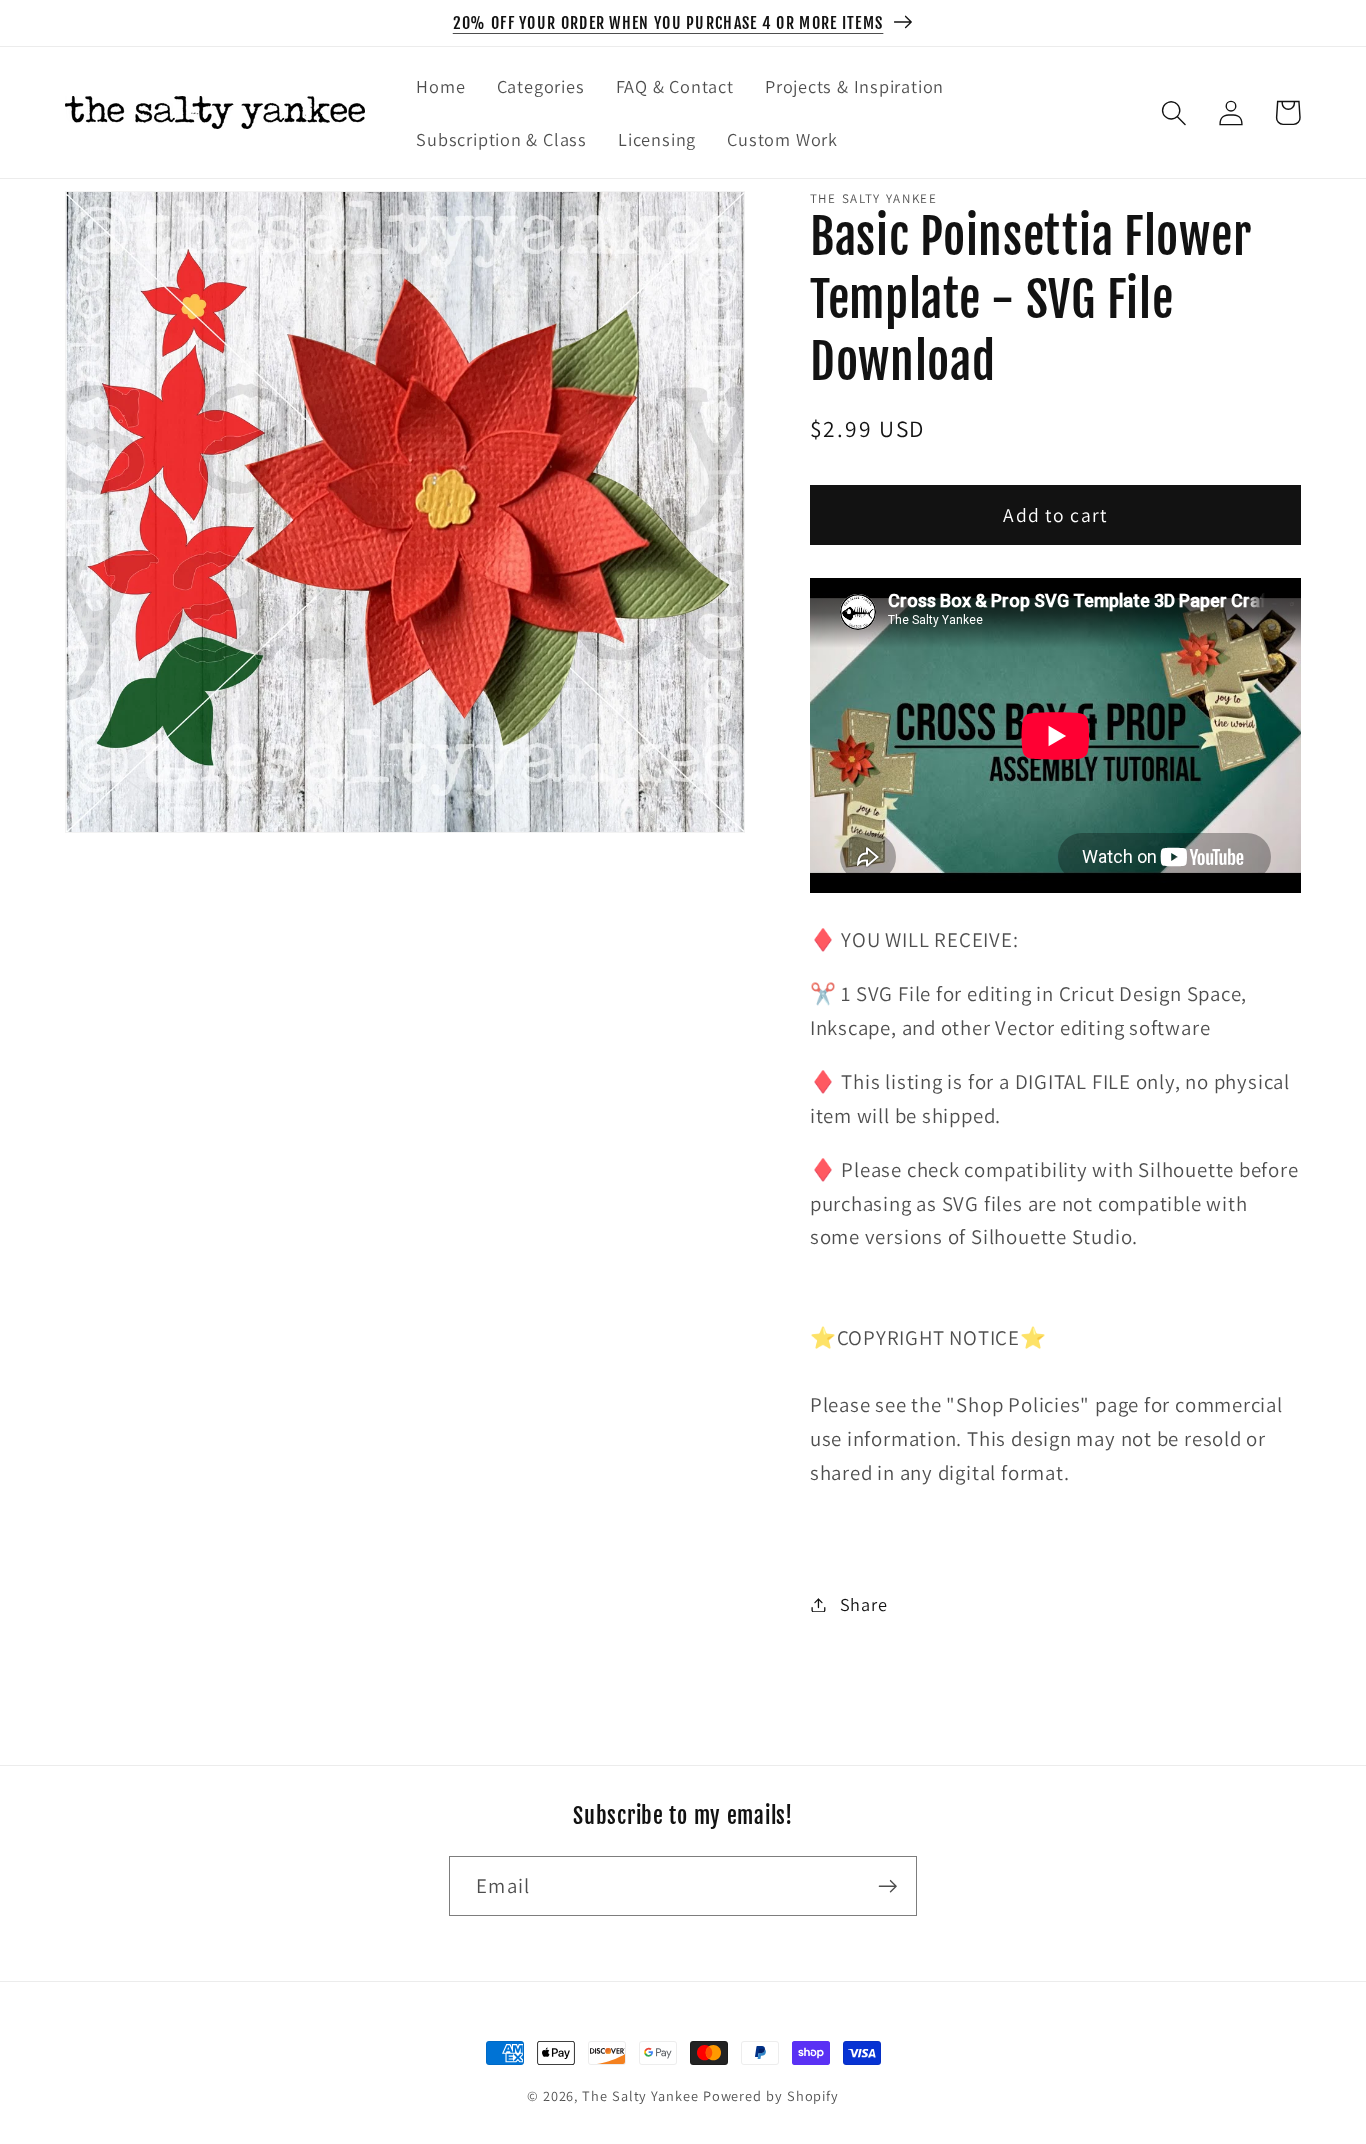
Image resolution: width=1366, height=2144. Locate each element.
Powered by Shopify (771, 2095)
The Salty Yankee (640, 2095)
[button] (1173, 112)
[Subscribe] (887, 1886)
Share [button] (864, 1604)
